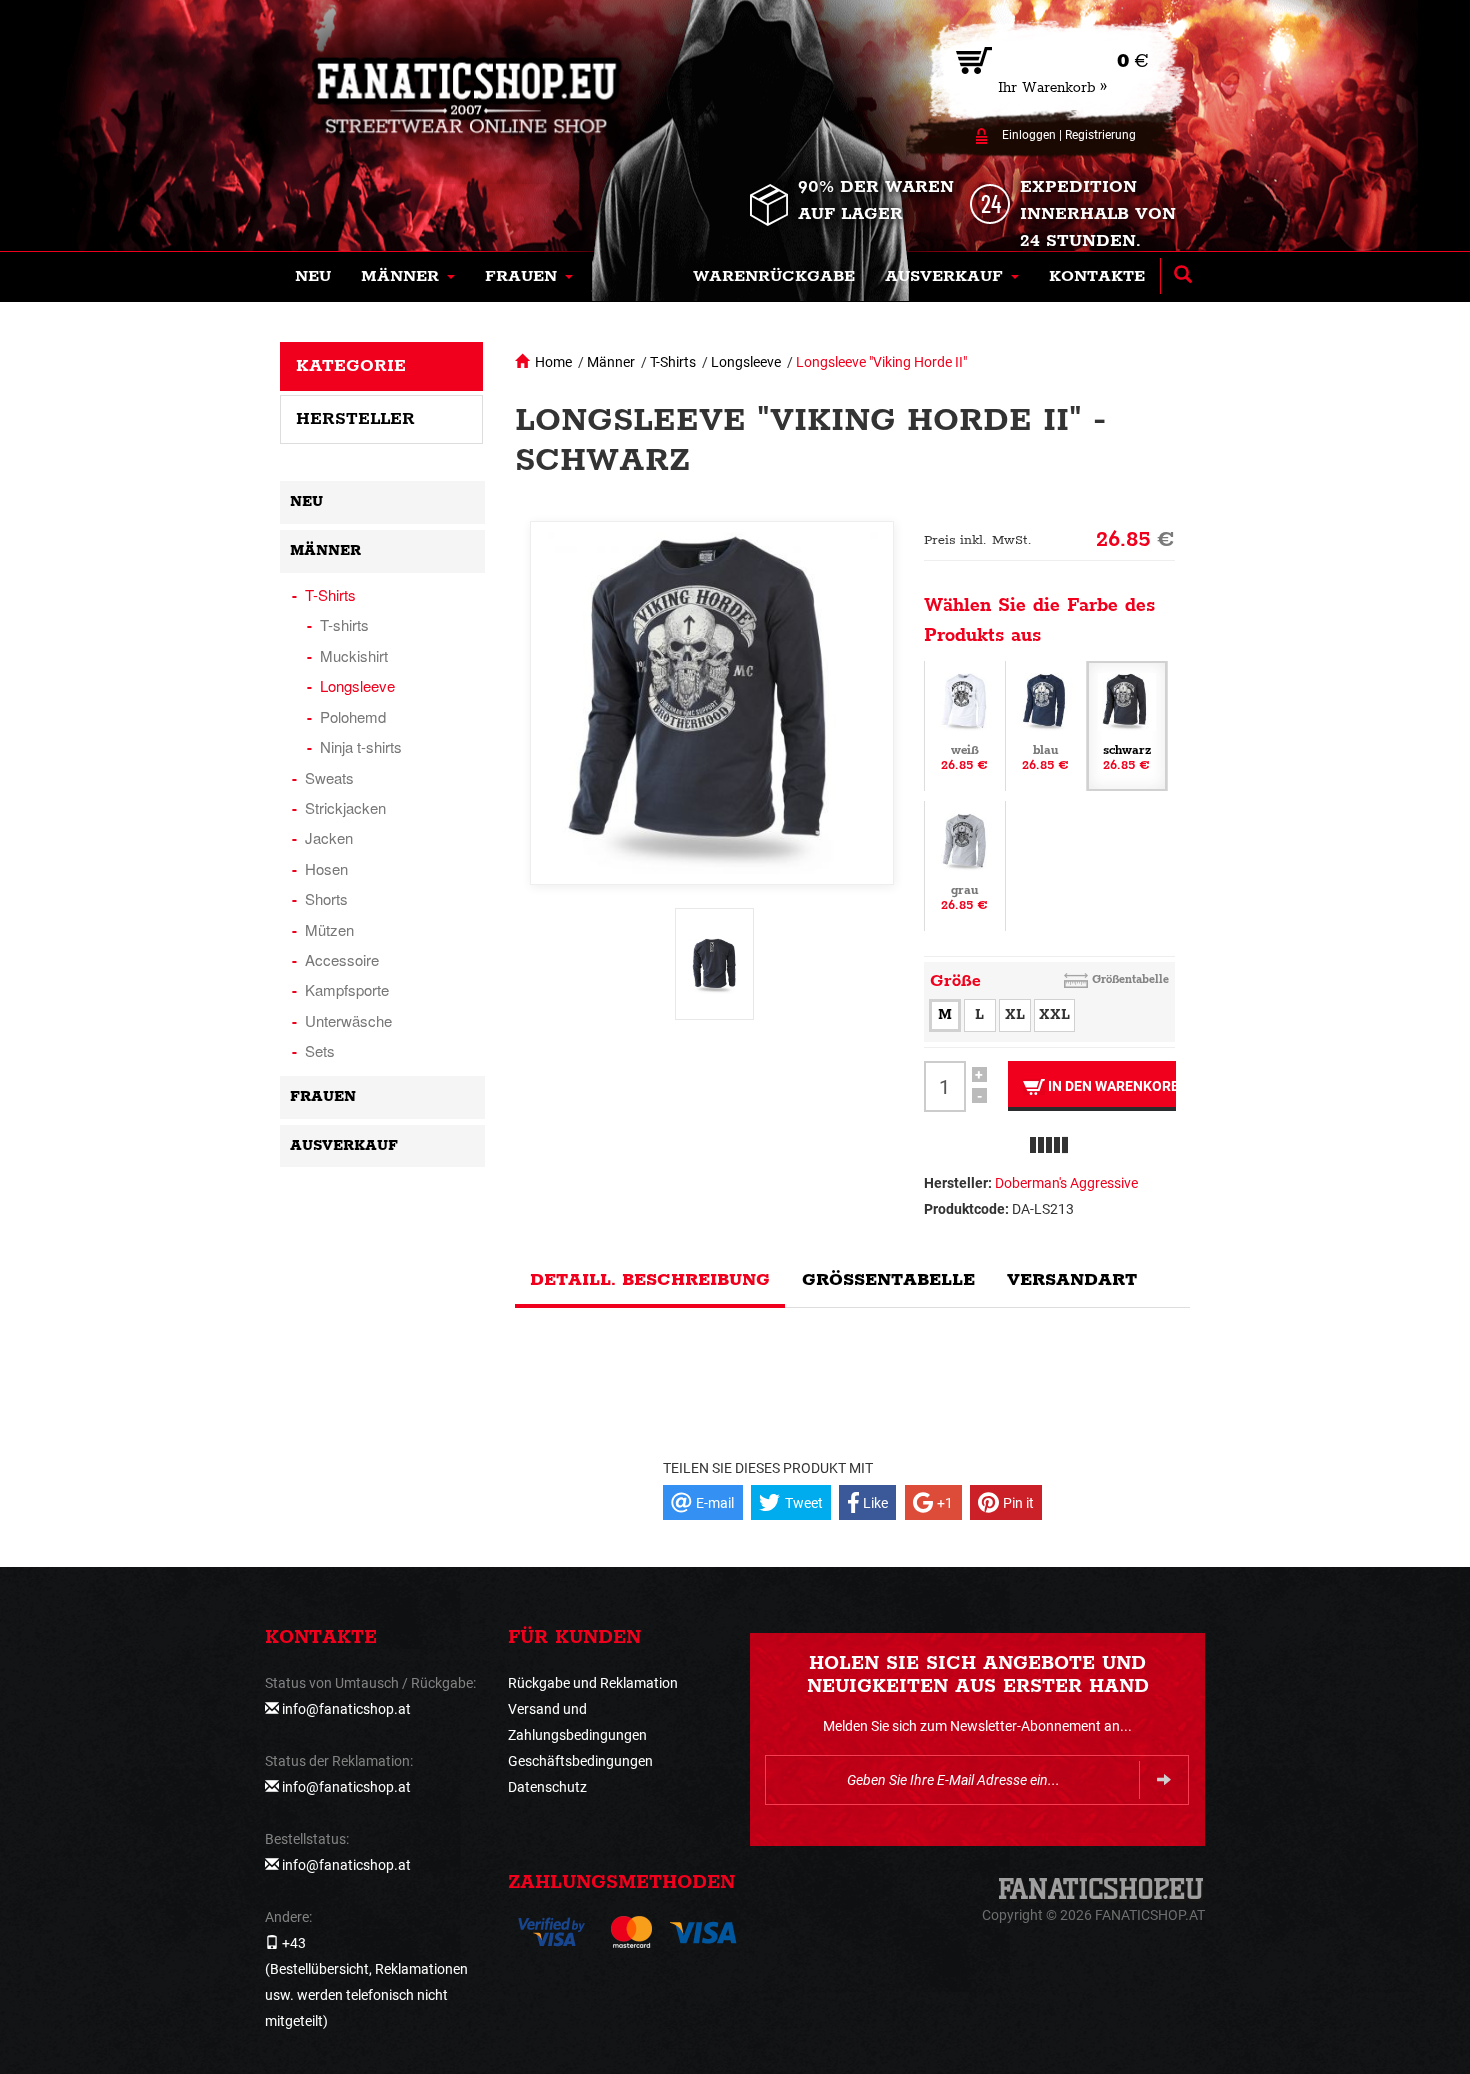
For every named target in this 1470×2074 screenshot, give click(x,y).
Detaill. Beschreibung (650, 1280)
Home (553, 362)
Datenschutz (547, 1787)
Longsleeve (746, 362)
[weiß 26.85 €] (965, 725)
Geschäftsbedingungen (580, 1761)
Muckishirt (354, 655)
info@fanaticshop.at (346, 1709)
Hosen (326, 868)
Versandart (1072, 1280)
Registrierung (1100, 135)
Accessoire (342, 959)
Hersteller (355, 419)
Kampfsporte (347, 989)
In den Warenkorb (1110, 1086)
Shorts (326, 898)
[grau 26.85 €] (965, 865)
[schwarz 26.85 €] (1127, 725)
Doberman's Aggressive (1066, 1183)
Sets (320, 1050)
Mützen (329, 929)
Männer (611, 362)
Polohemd (353, 716)
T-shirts (344, 624)
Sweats (329, 777)
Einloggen (1029, 135)
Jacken (329, 837)
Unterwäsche (348, 1020)
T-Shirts (673, 362)
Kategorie (351, 366)
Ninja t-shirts (361, 746)
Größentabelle (1130, 979)
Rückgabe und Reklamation (593, 1683)
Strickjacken (345, 807)
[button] (408, 277)
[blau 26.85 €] (1046, 725)
